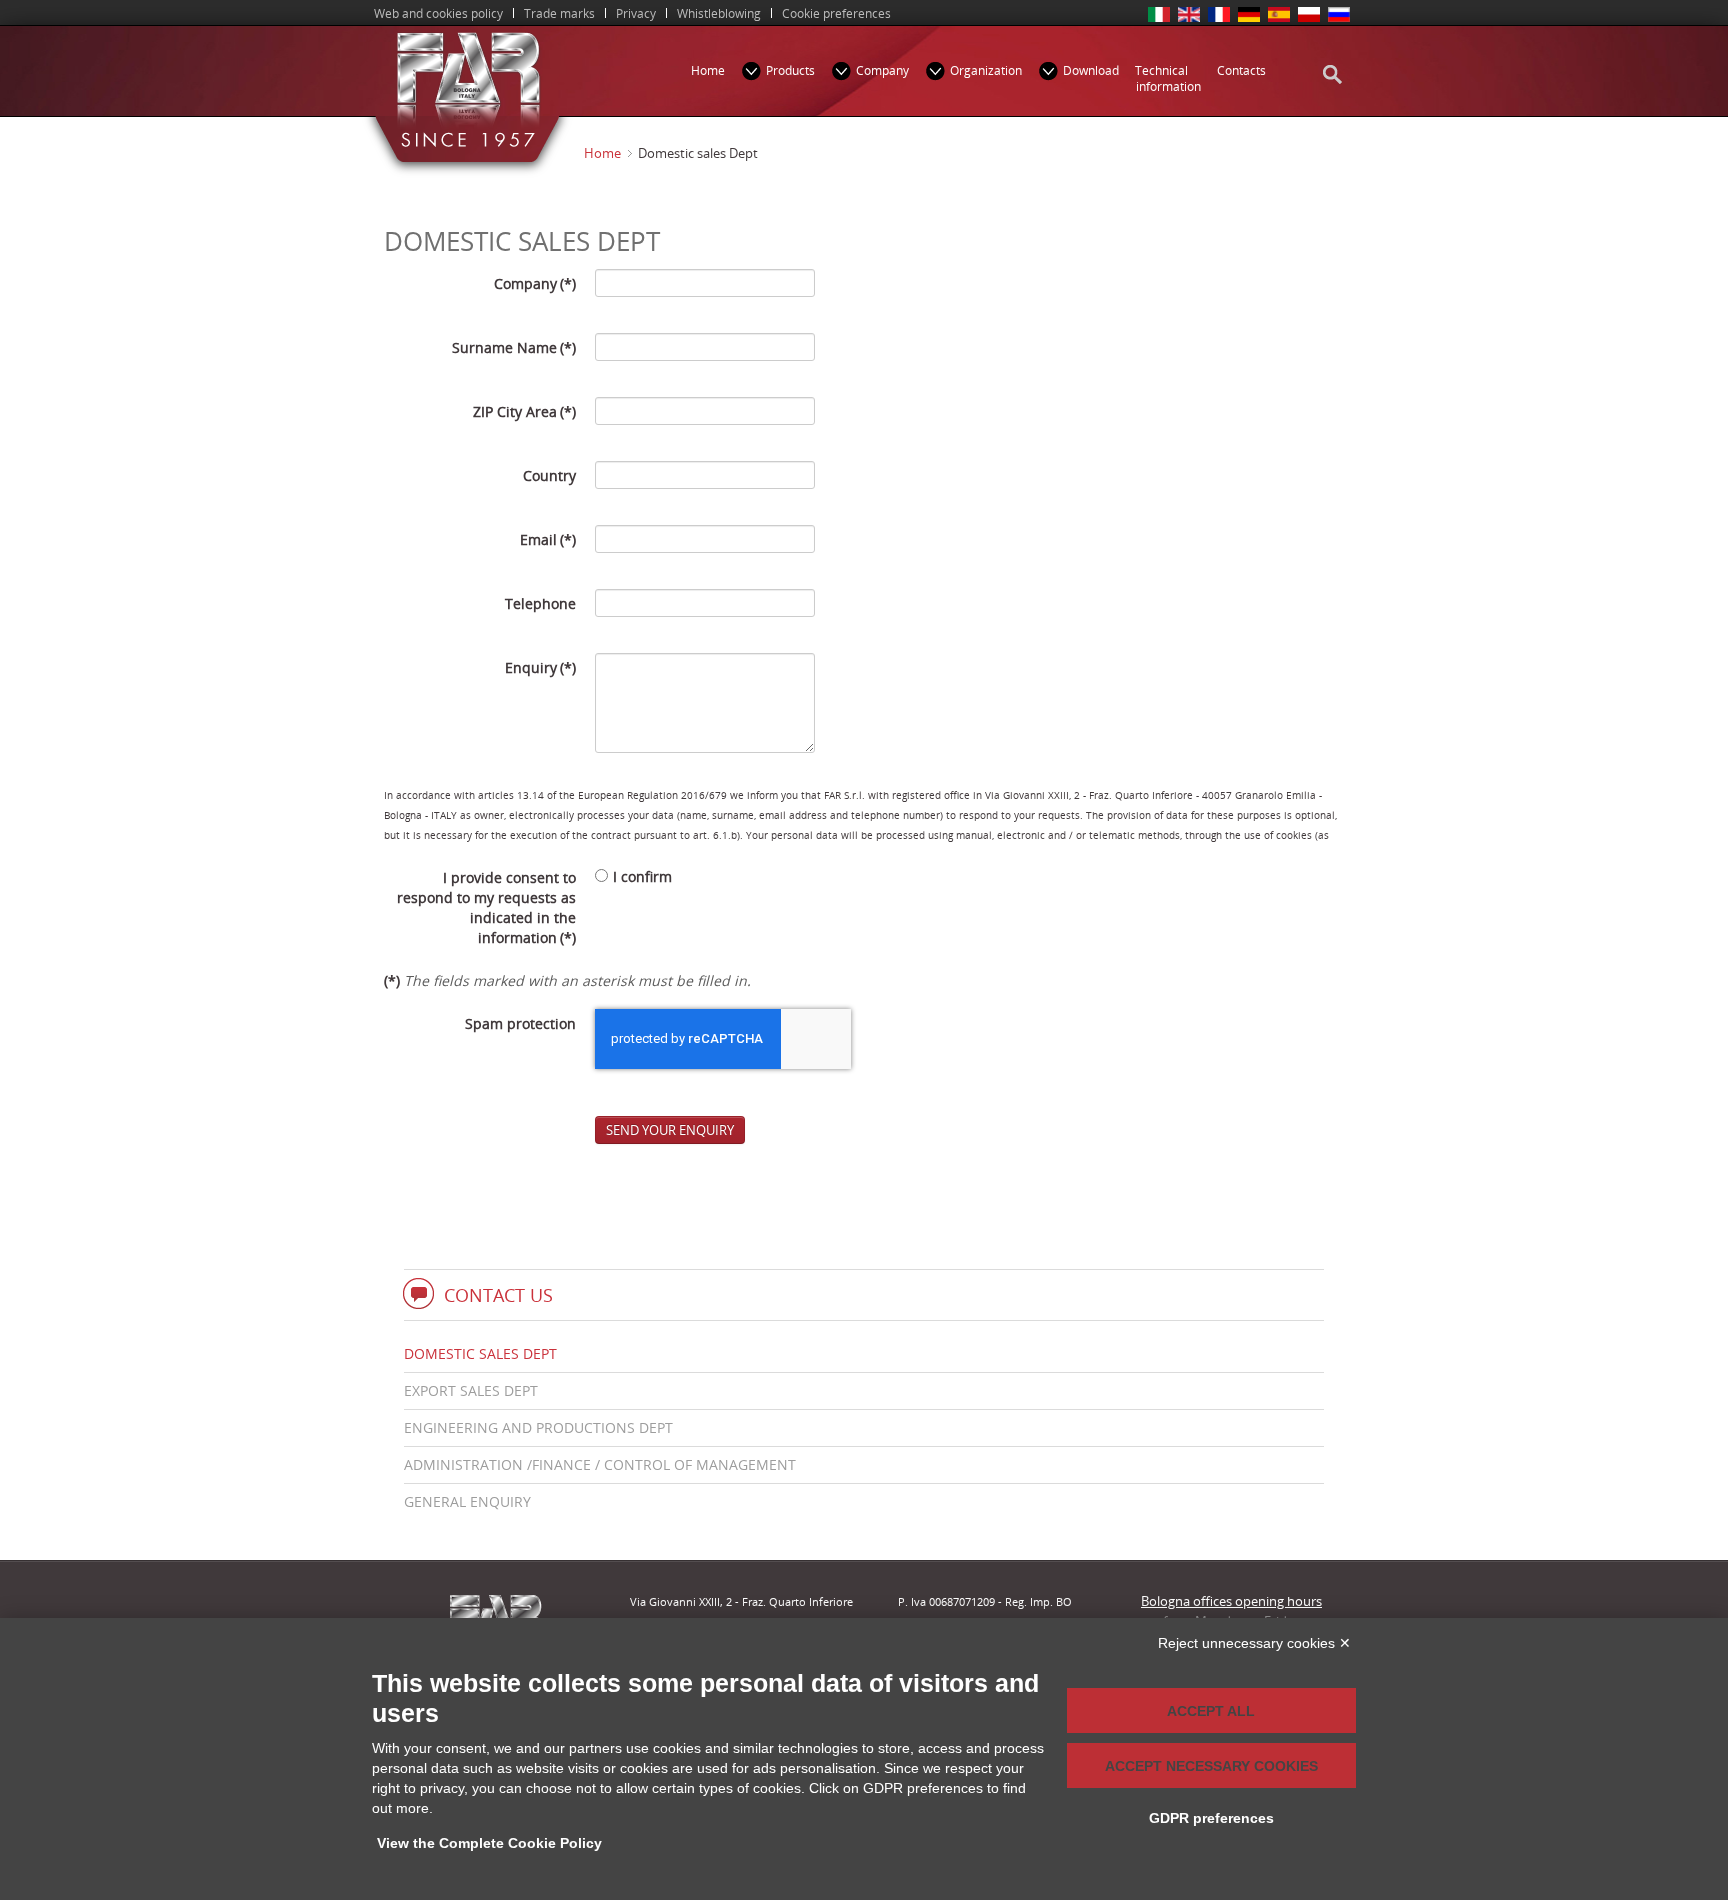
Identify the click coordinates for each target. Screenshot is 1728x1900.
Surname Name (514, 347)
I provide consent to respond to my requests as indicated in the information (486, 907)
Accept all (1211, 1711)
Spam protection (520, 1023)
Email (548, 539)
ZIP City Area (524, 411)
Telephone (540, 603)
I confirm (642, 876)
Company (535, 283)
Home (602, 153)
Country (549, 475)
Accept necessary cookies (1211, 1766)
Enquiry (540, 667)
